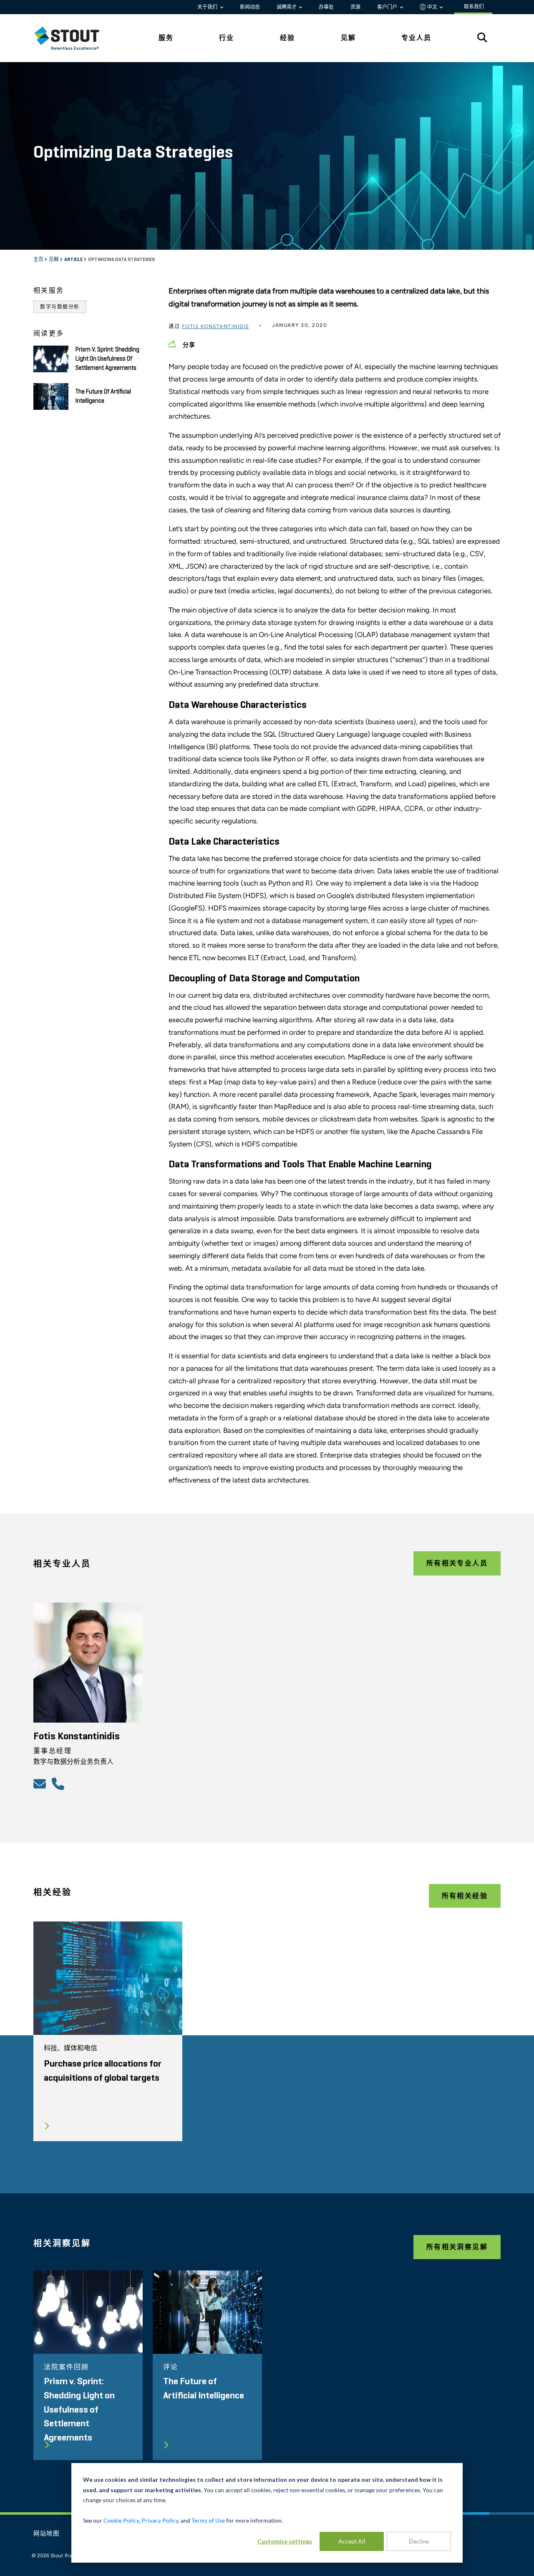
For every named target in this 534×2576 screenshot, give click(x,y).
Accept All (352, 2541)
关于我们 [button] (208, 7)
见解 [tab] (348, 38)
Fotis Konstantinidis (215, 326)
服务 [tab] (166, 38)
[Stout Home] (73, 38)
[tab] (73, 38)
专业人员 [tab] (416, 38)
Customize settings (285, 2541)
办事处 (326, 7)
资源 (355, 7)
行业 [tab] (227, 38)
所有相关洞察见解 (457, 2247)
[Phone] (59, 1783)
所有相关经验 (465, 1896)
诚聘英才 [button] (287, 7)
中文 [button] (432, 7)
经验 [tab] (287, 38)
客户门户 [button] (388, 7)
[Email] (41, 1783)
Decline (419, 2541)
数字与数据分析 (60, 307)
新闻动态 (250, 7)
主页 (39, 260)
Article (74, 260)
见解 (54, 260)
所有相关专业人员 (457, 1563)
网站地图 (47, 2534)
